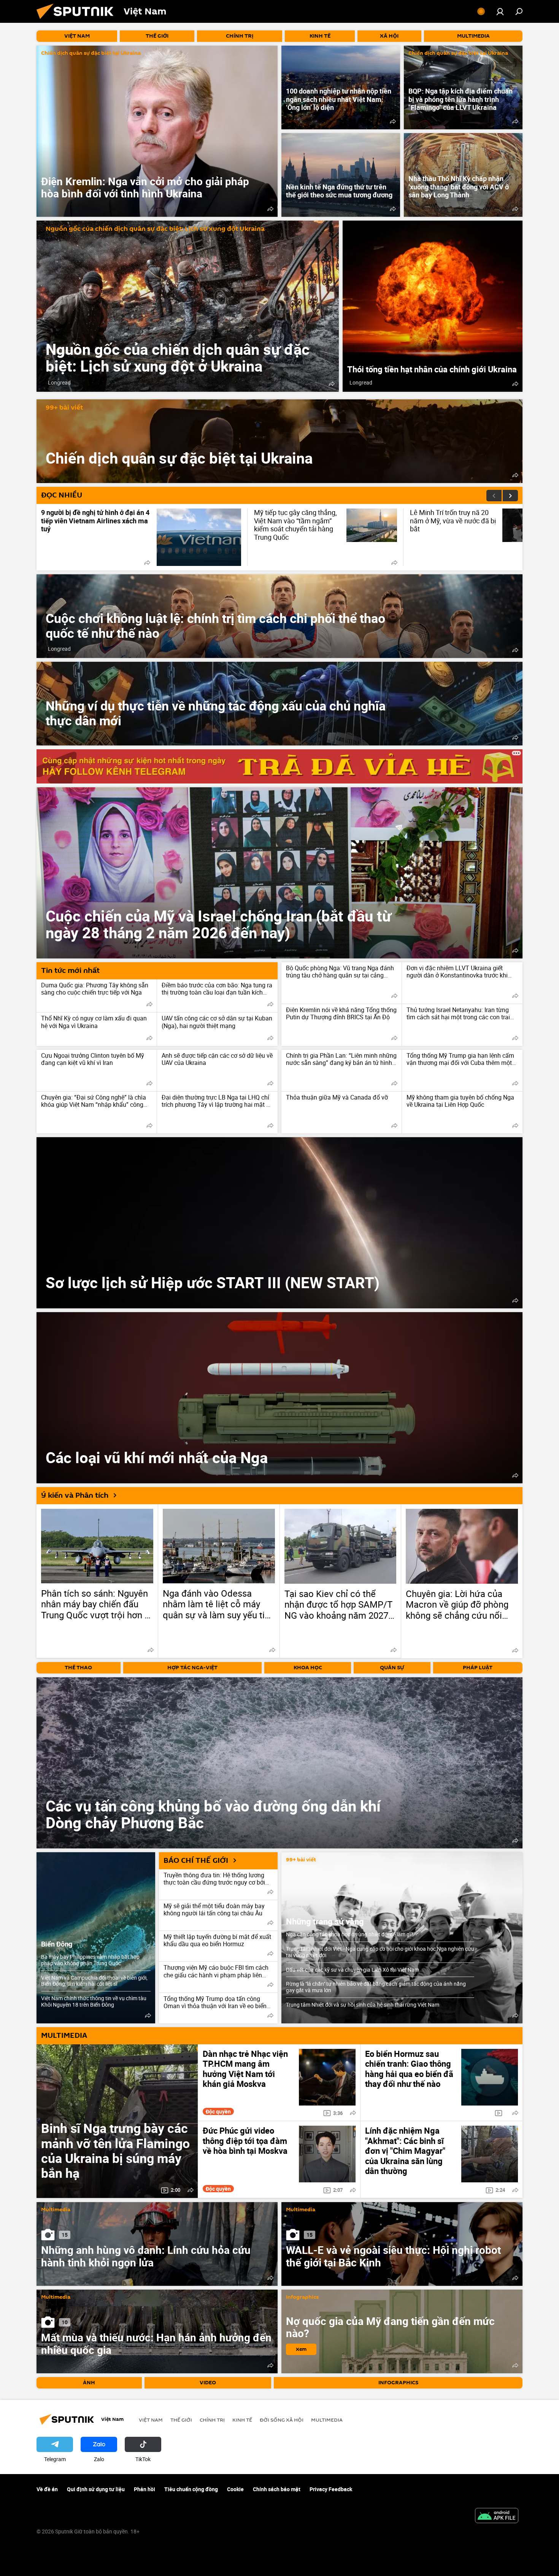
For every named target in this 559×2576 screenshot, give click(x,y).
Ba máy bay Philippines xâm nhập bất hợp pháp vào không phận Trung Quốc (90, 1960)
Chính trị (212, 2420)
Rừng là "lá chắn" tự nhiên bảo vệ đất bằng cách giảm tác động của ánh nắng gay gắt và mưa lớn (376, 1987)
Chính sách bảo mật (277, 2489)
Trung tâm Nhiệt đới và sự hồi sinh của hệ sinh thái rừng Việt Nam (363, 2005)
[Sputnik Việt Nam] (78, 21)
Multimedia (56, 2210)
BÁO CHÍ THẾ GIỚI (196, 1861)
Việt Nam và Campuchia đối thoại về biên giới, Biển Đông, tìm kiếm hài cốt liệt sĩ (94, 1981)
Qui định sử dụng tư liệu (96, 2489)
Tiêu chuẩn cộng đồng (191, 2489)
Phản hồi (145, 2489)
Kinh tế (242, 2420)
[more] (270, 209)
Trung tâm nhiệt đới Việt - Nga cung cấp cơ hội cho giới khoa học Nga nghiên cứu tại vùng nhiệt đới (380, 1952)
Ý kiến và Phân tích (75, 1495)
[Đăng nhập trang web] (500, 11)
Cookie (235, 2489)
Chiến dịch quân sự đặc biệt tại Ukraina (91, 53)
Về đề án (47, 2489)
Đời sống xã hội (282, 2420)
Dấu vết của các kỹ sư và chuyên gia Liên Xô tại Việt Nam (353, 1970)
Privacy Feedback (331, 2489)
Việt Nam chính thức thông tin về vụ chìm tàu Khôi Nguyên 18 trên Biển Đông (94, 2001)
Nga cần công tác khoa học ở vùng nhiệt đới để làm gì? (350, 1934)
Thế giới (181, 2420)
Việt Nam (151, 2420)
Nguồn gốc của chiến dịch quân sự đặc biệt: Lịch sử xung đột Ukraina (155, 229)
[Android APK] (497, 2516)
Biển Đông (57, 1944)
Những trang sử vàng (325, 1921)
